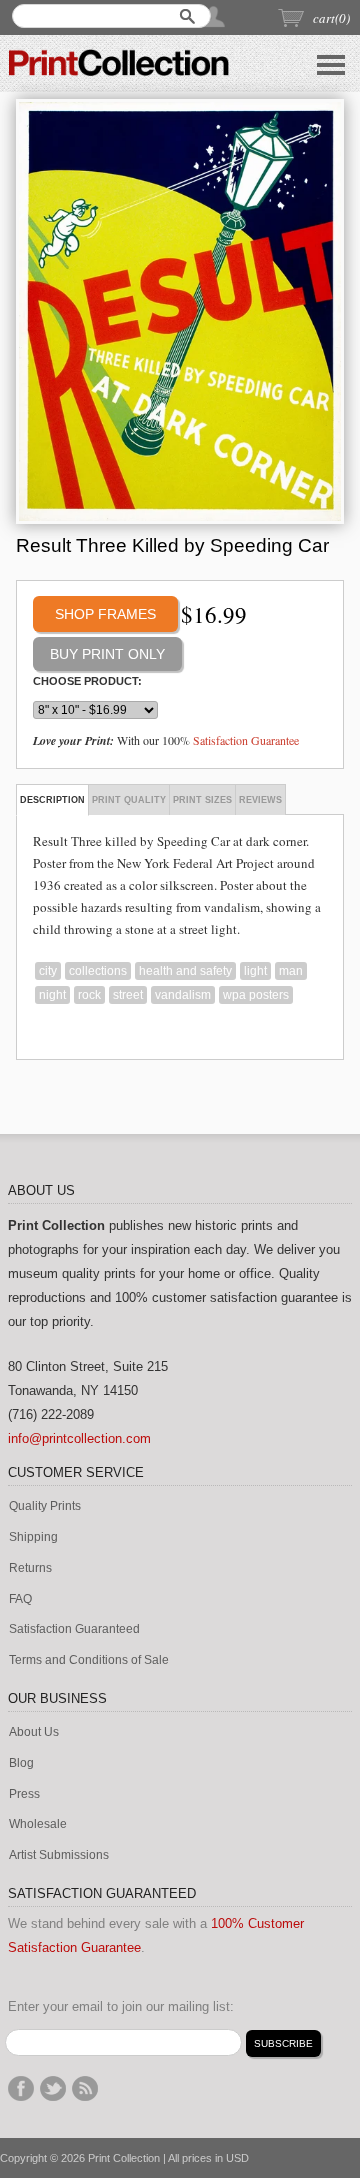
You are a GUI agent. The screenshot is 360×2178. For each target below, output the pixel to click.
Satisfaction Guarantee (246, 740)
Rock (89, 995)
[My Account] (214, 16)
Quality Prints (45, 1506)
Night (52, 995)
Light (255, 971)
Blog (21, 1763)
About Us (34, 1732)
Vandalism (183, 995)
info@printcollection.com (79, 1438)
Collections (98, 971)
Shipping (33, 1537)
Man (291, 971)
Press (24, 1794)
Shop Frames (105, 614)
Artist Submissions (59, 1855)
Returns (30, 1568)
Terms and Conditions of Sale (89, 1660)
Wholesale (38, 1824)
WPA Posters (256, 995)
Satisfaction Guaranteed (74, 1629)
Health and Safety (185, 971)
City (48, 971)
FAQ (20, 1599)
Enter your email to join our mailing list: (121, 2006)
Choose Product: (87, 681)
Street (128, 995)
